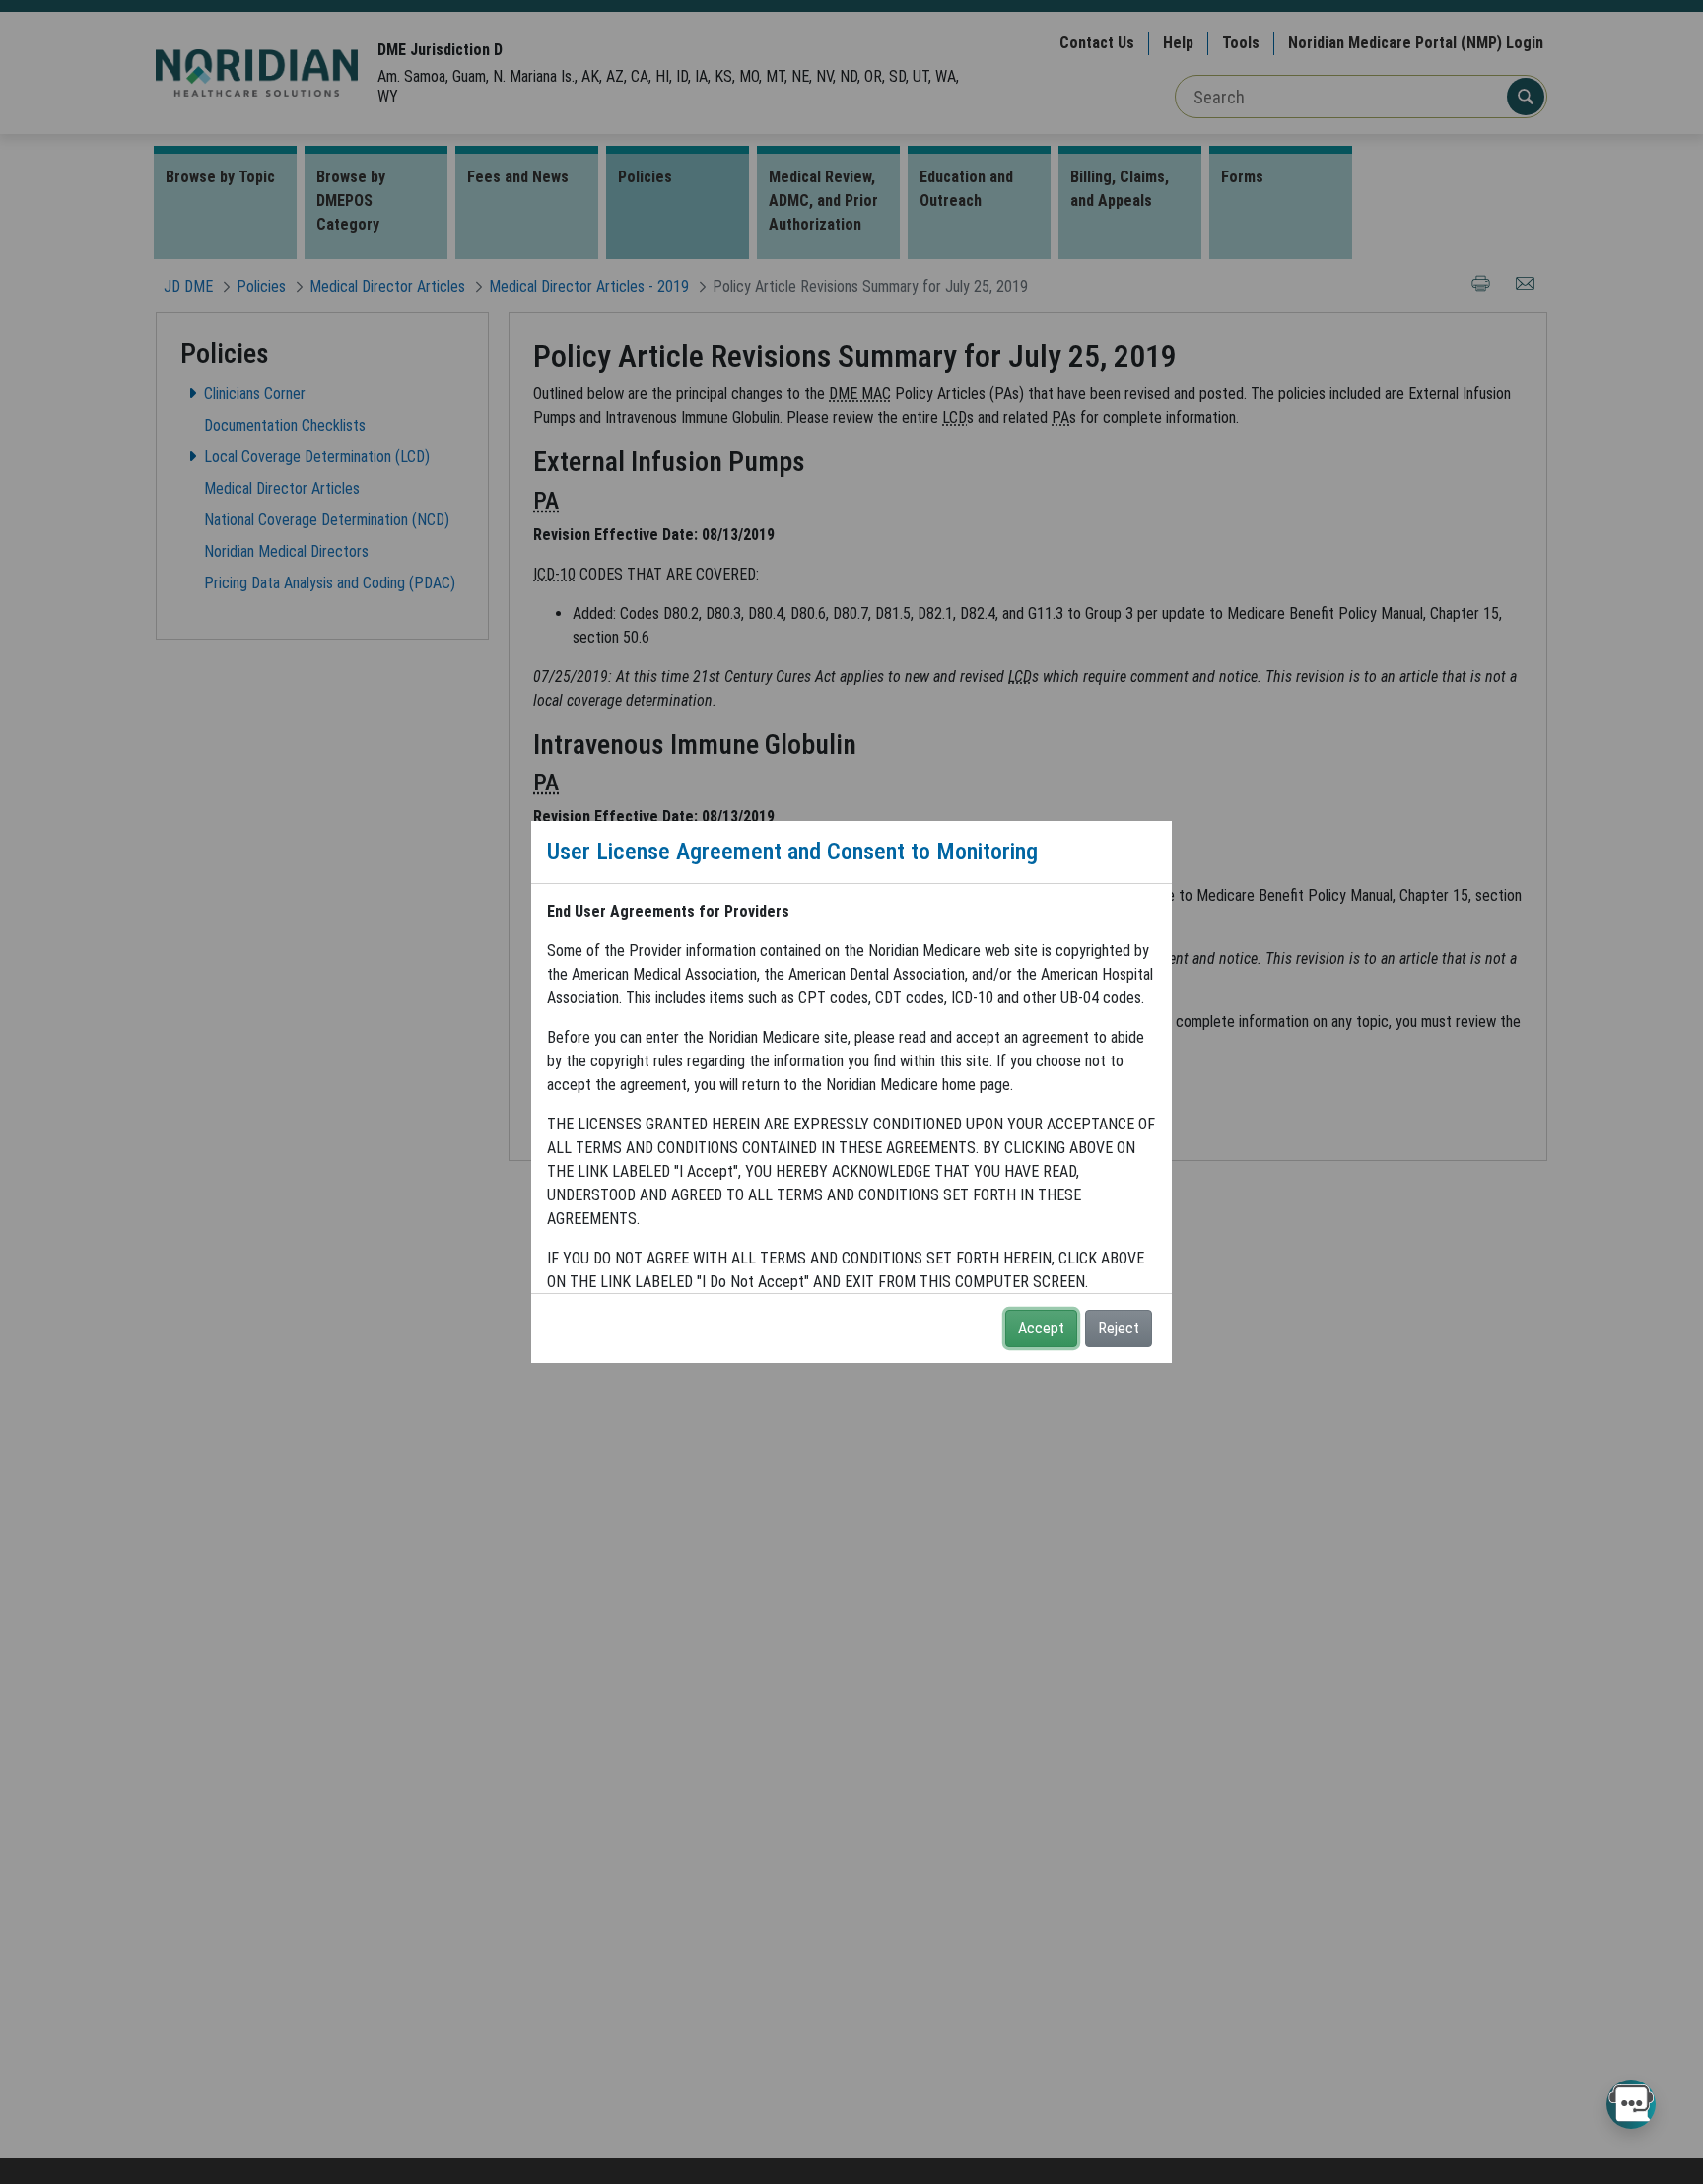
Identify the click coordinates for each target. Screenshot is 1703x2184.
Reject (1119, 1328)
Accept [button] (1041, 1328)
